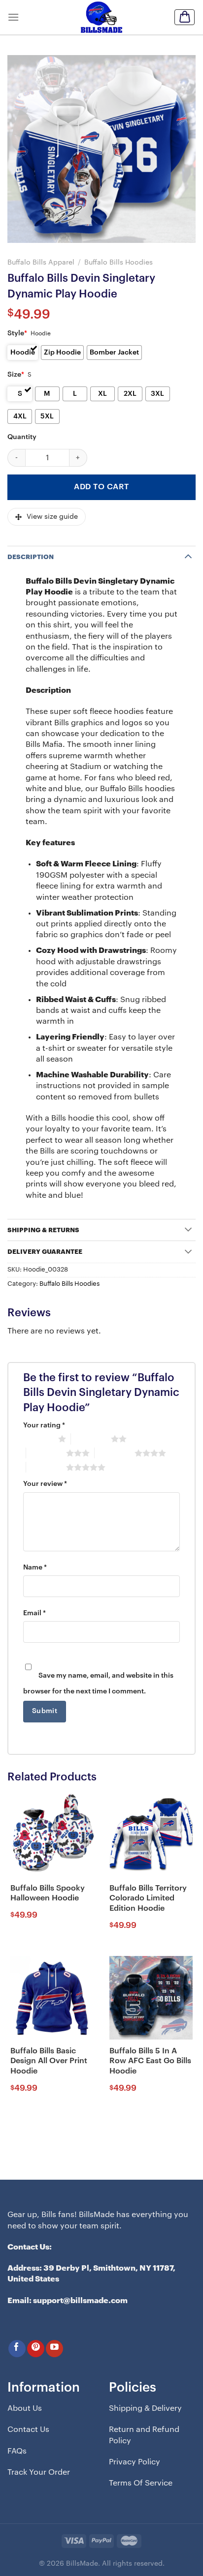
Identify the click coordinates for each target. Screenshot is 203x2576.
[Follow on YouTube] (54, 2349)
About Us (25, 2408)
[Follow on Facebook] (17, 2349)
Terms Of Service (141, 2483)
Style (17, 333)
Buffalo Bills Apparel (41, 262)
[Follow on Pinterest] (36, 2349)
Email (34, 1613)
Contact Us (28, 2429)
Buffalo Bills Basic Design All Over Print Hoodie (49, 2061)
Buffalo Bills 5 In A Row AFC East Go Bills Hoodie (150, 2061)
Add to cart (101, 487)
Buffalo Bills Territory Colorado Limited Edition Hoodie (148, 1898)
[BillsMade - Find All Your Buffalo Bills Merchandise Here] (101, 17)
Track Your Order (39, 2472)
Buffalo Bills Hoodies (118, 262)
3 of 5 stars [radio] (46, 1453)
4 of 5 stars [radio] (115, 1453)
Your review (45, 1484)
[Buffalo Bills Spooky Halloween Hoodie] (52, 1835)
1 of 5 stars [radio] (38, 1439)
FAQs (17, 2451)
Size (16, 375)
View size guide (52, 517)
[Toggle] (188, 556)
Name (35, 1568)
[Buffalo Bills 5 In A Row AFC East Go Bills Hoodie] (151, 1998)
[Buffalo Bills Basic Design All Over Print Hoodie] (52, 1998)
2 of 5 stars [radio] (91, 1439)
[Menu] (13, 17)
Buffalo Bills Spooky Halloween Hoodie (48, 1893)
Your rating (44, 1425)
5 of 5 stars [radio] (46, 1467)
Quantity (22, 437)
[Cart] (185, 17)
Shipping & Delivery (145, 2408)
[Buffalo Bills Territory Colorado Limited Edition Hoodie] (151, 1835)
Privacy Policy (135, 2462)
